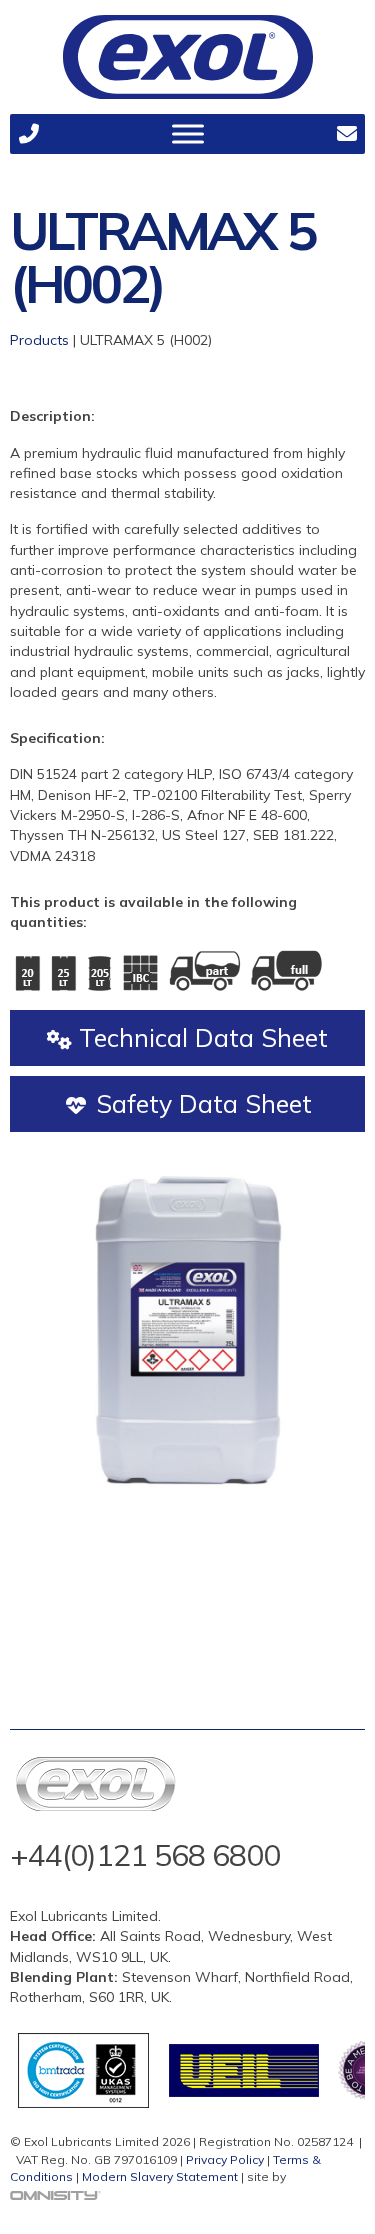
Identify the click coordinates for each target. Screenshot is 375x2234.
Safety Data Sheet (200, 1103)
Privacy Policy (225, 2159)
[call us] (28, 134)
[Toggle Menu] (188, 133)
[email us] (346, 134)
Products (39, 340)
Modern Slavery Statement (160, 2176)
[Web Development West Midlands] (55, 2194)
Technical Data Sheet (200, 1037)
